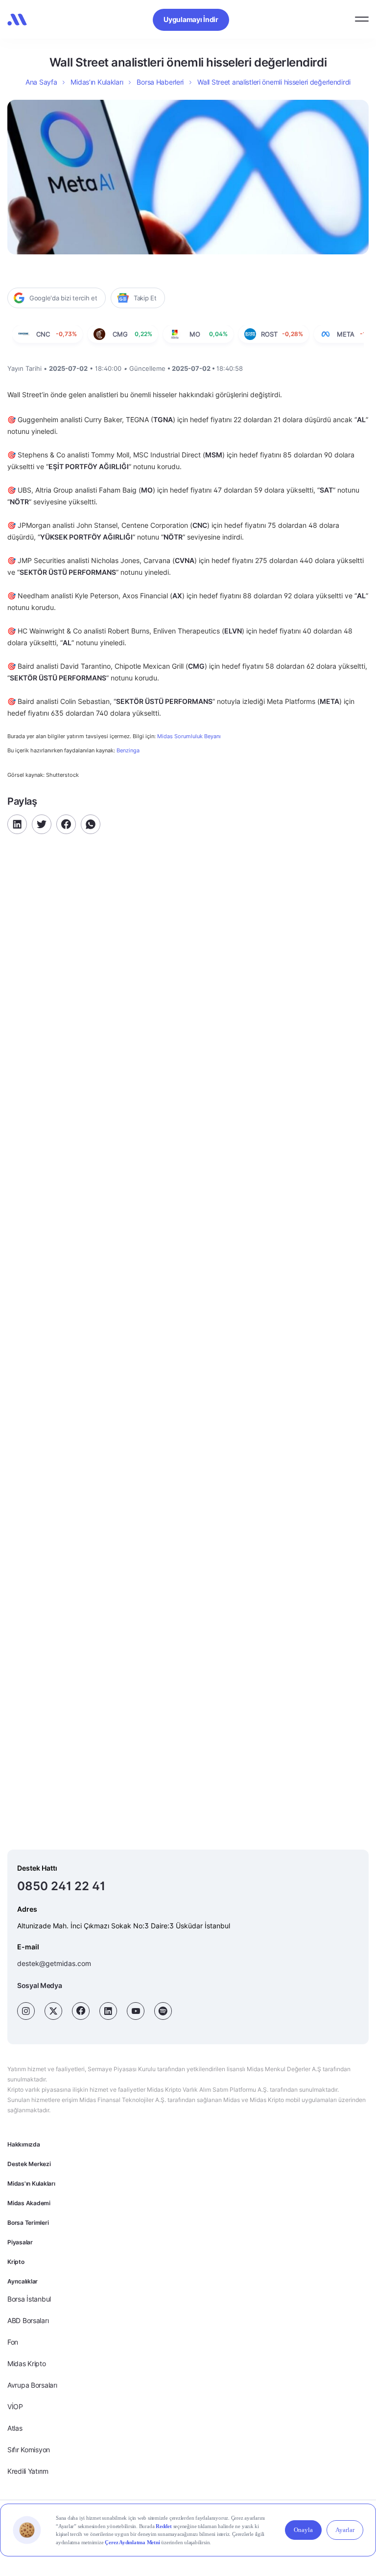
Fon (13, 2342)
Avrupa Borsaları (32, 2385)
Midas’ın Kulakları (97, 82)
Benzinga (128, 750)
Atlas (15, 2428)
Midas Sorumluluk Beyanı (189, 736)
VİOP (15, 2407)
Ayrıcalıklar (23, 2281)
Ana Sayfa (41, 82)
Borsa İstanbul (29, 2299)
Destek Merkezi (29, 2164)
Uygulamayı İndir (191, 19)
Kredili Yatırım (28, 2471)
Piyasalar (20, 2242)
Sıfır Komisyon (29, 2450)
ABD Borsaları (28, 2320)
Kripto (16, 2262)
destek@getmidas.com (54, 1963)
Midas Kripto (27, 2363)
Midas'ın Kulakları (31, 2183)
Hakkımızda (24, 2144)
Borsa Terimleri (28, 2223)
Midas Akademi (29, 2203)
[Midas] (17, 20)
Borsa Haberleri (160, 82)
